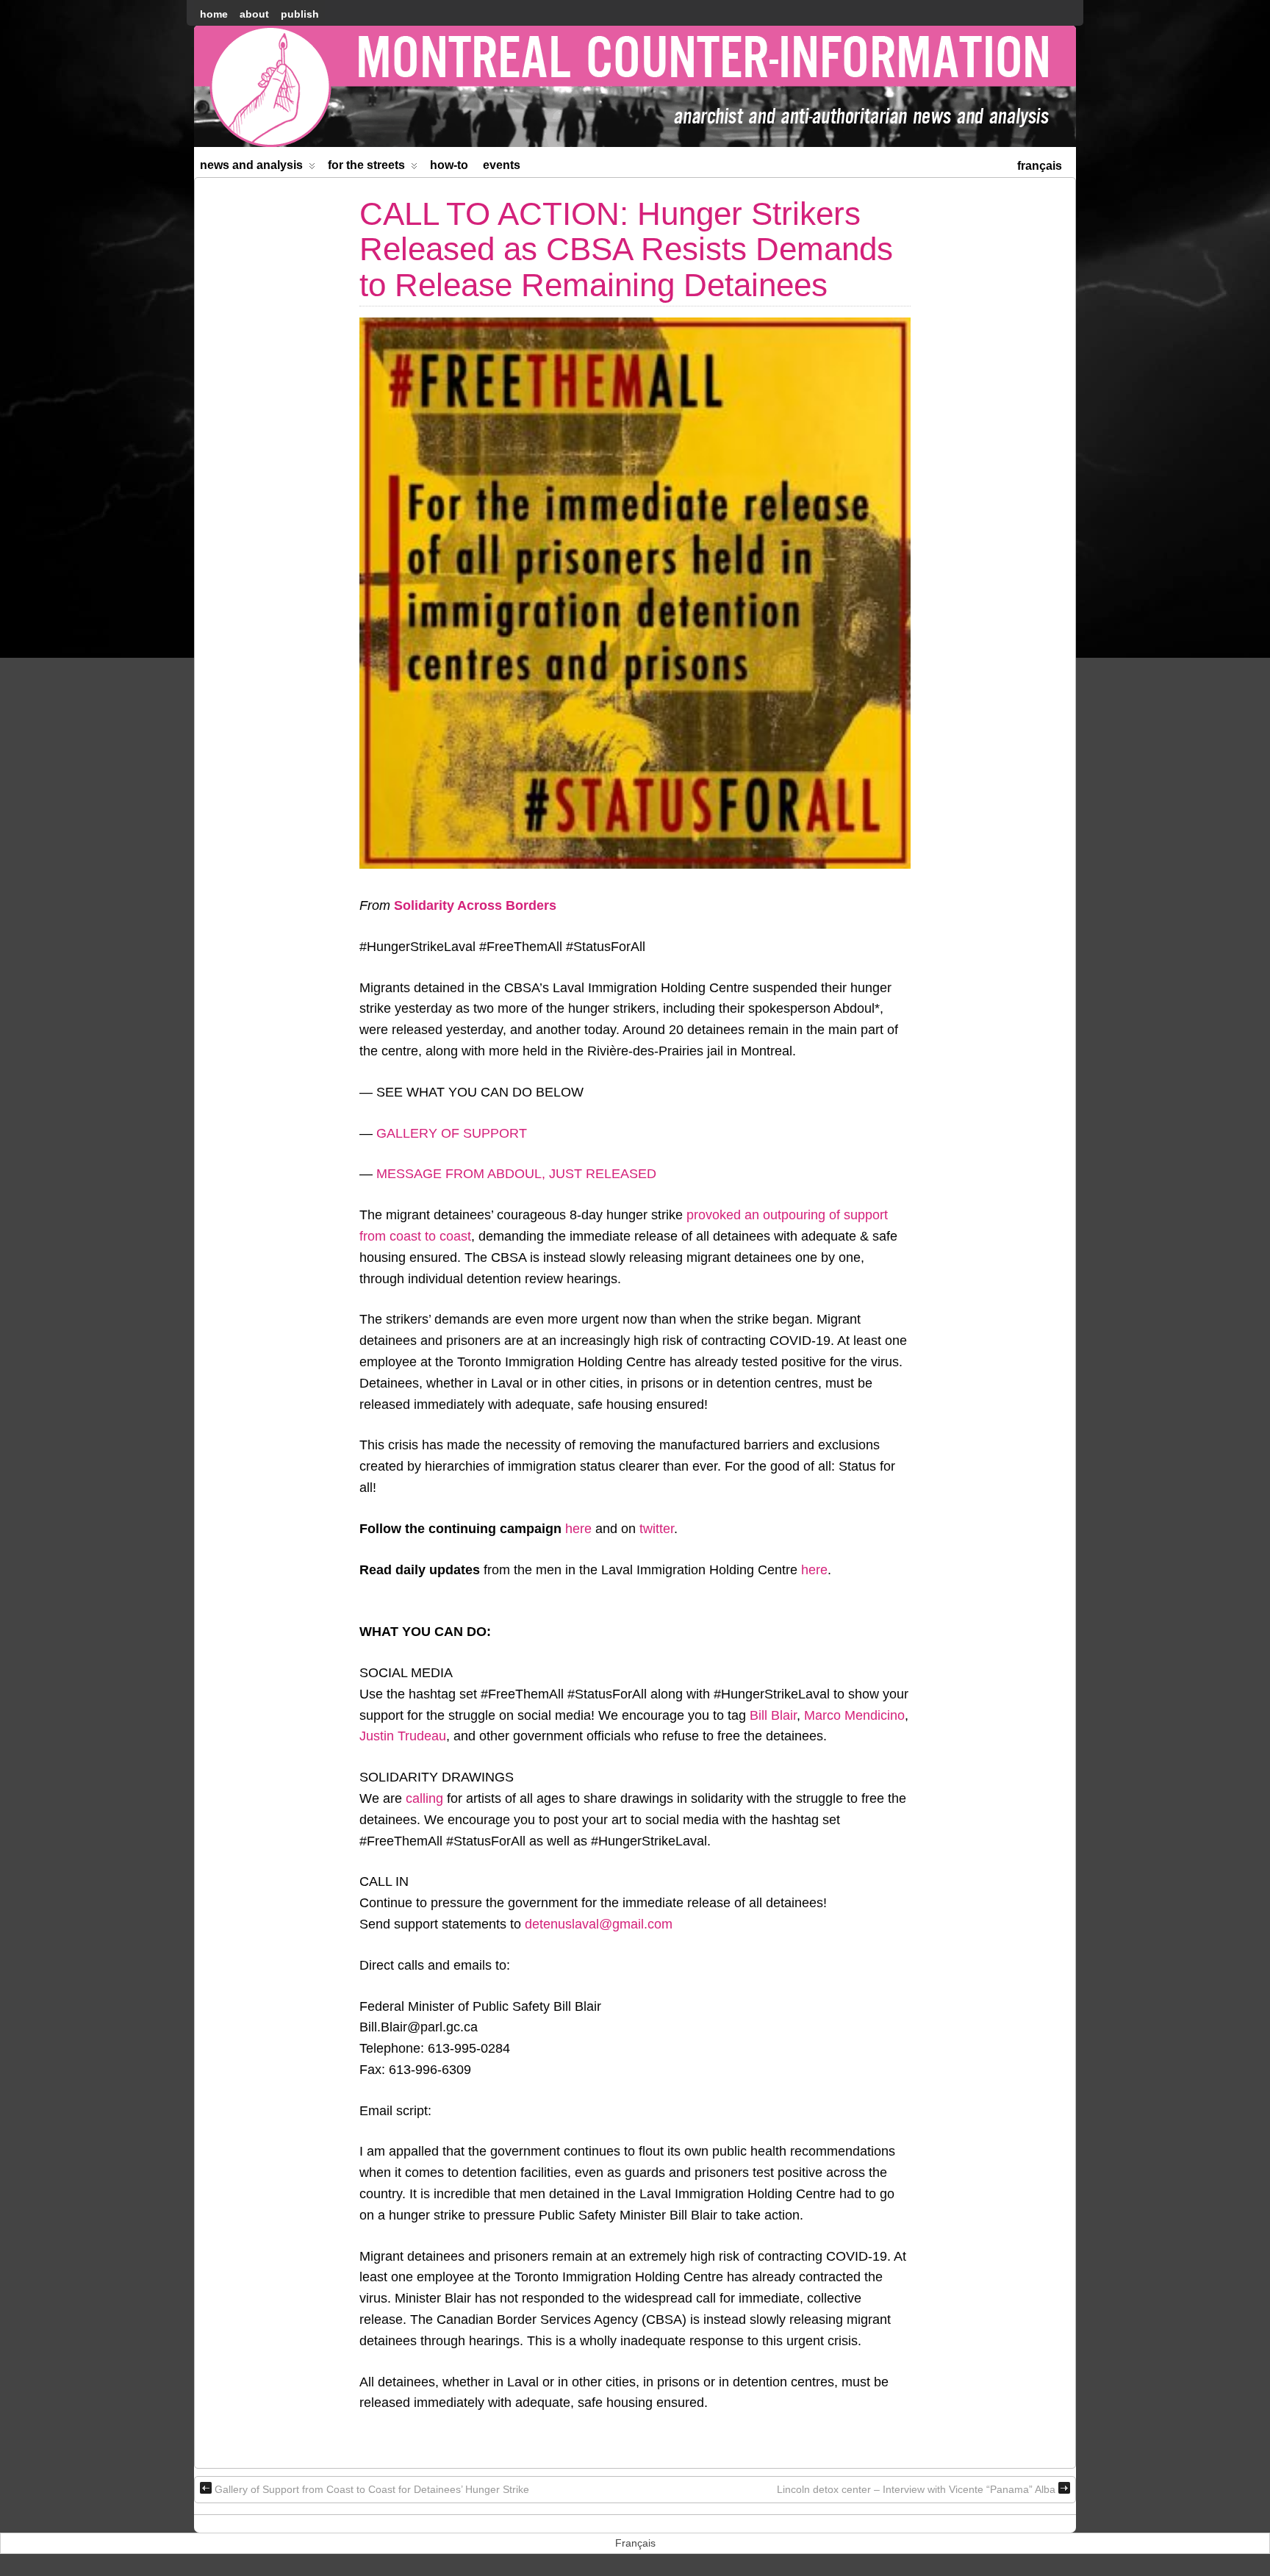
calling (424, 1798)
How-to (449, 165)
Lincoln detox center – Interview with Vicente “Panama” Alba (916, 2489)
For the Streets (366, 165)
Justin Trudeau (403, 1736)
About (254, 14)
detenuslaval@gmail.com (599, 1924)
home (214, 14)
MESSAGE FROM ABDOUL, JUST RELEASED (516, 1174)
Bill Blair (773, 1715)
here (578, 1529)
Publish (300, 14)
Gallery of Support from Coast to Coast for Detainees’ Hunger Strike (372, 2489)
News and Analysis (251, 165)
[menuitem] (1040, 164)
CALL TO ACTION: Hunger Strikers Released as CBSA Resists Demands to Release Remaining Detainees (626, 249)
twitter (657, 1529)
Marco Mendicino (854, 1715)
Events (502, 165)
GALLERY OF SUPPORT (452, 1133)
